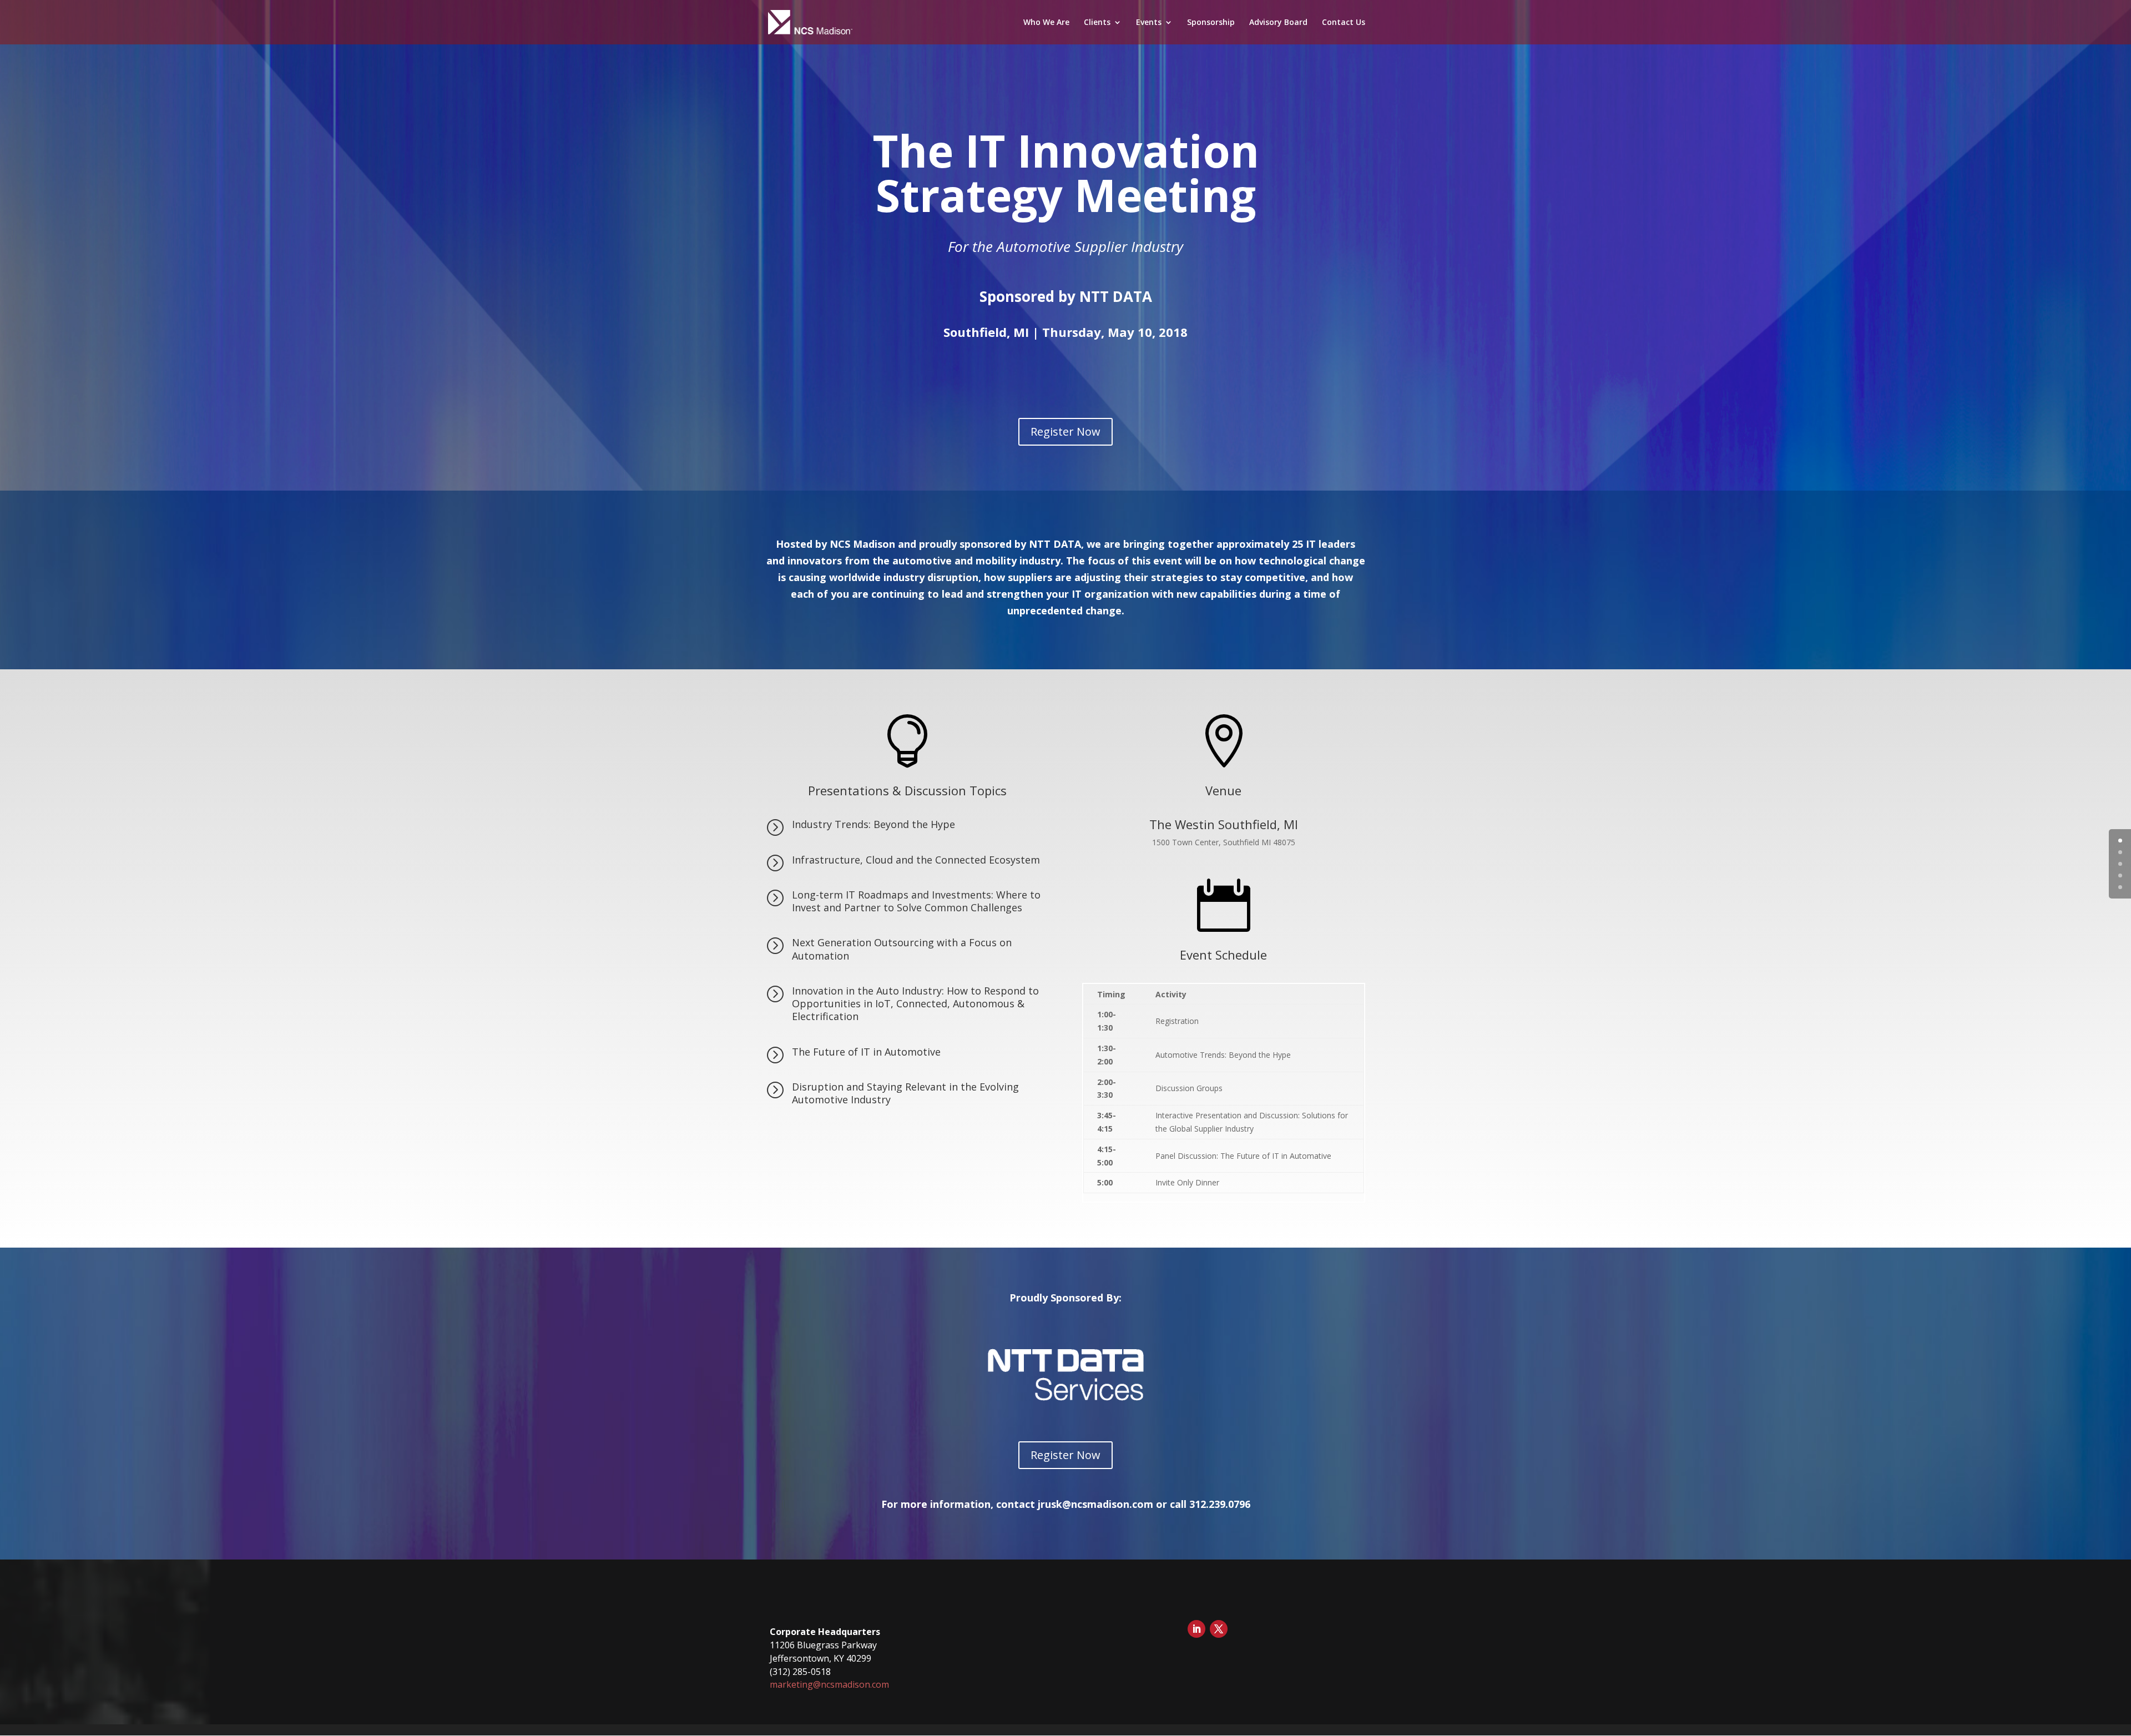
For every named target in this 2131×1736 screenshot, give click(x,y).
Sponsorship (1211, 23)
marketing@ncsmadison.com (829, 1684)
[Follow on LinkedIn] (1196, 1629)
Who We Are (1046, 23)
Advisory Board (1278, 23)
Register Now (1065, 432)
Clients (1097, 23)
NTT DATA (1116, 296)
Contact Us (1344, 23)
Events (1149, 23)
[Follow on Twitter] (1219, 1629)
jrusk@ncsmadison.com (1095, 1504)
